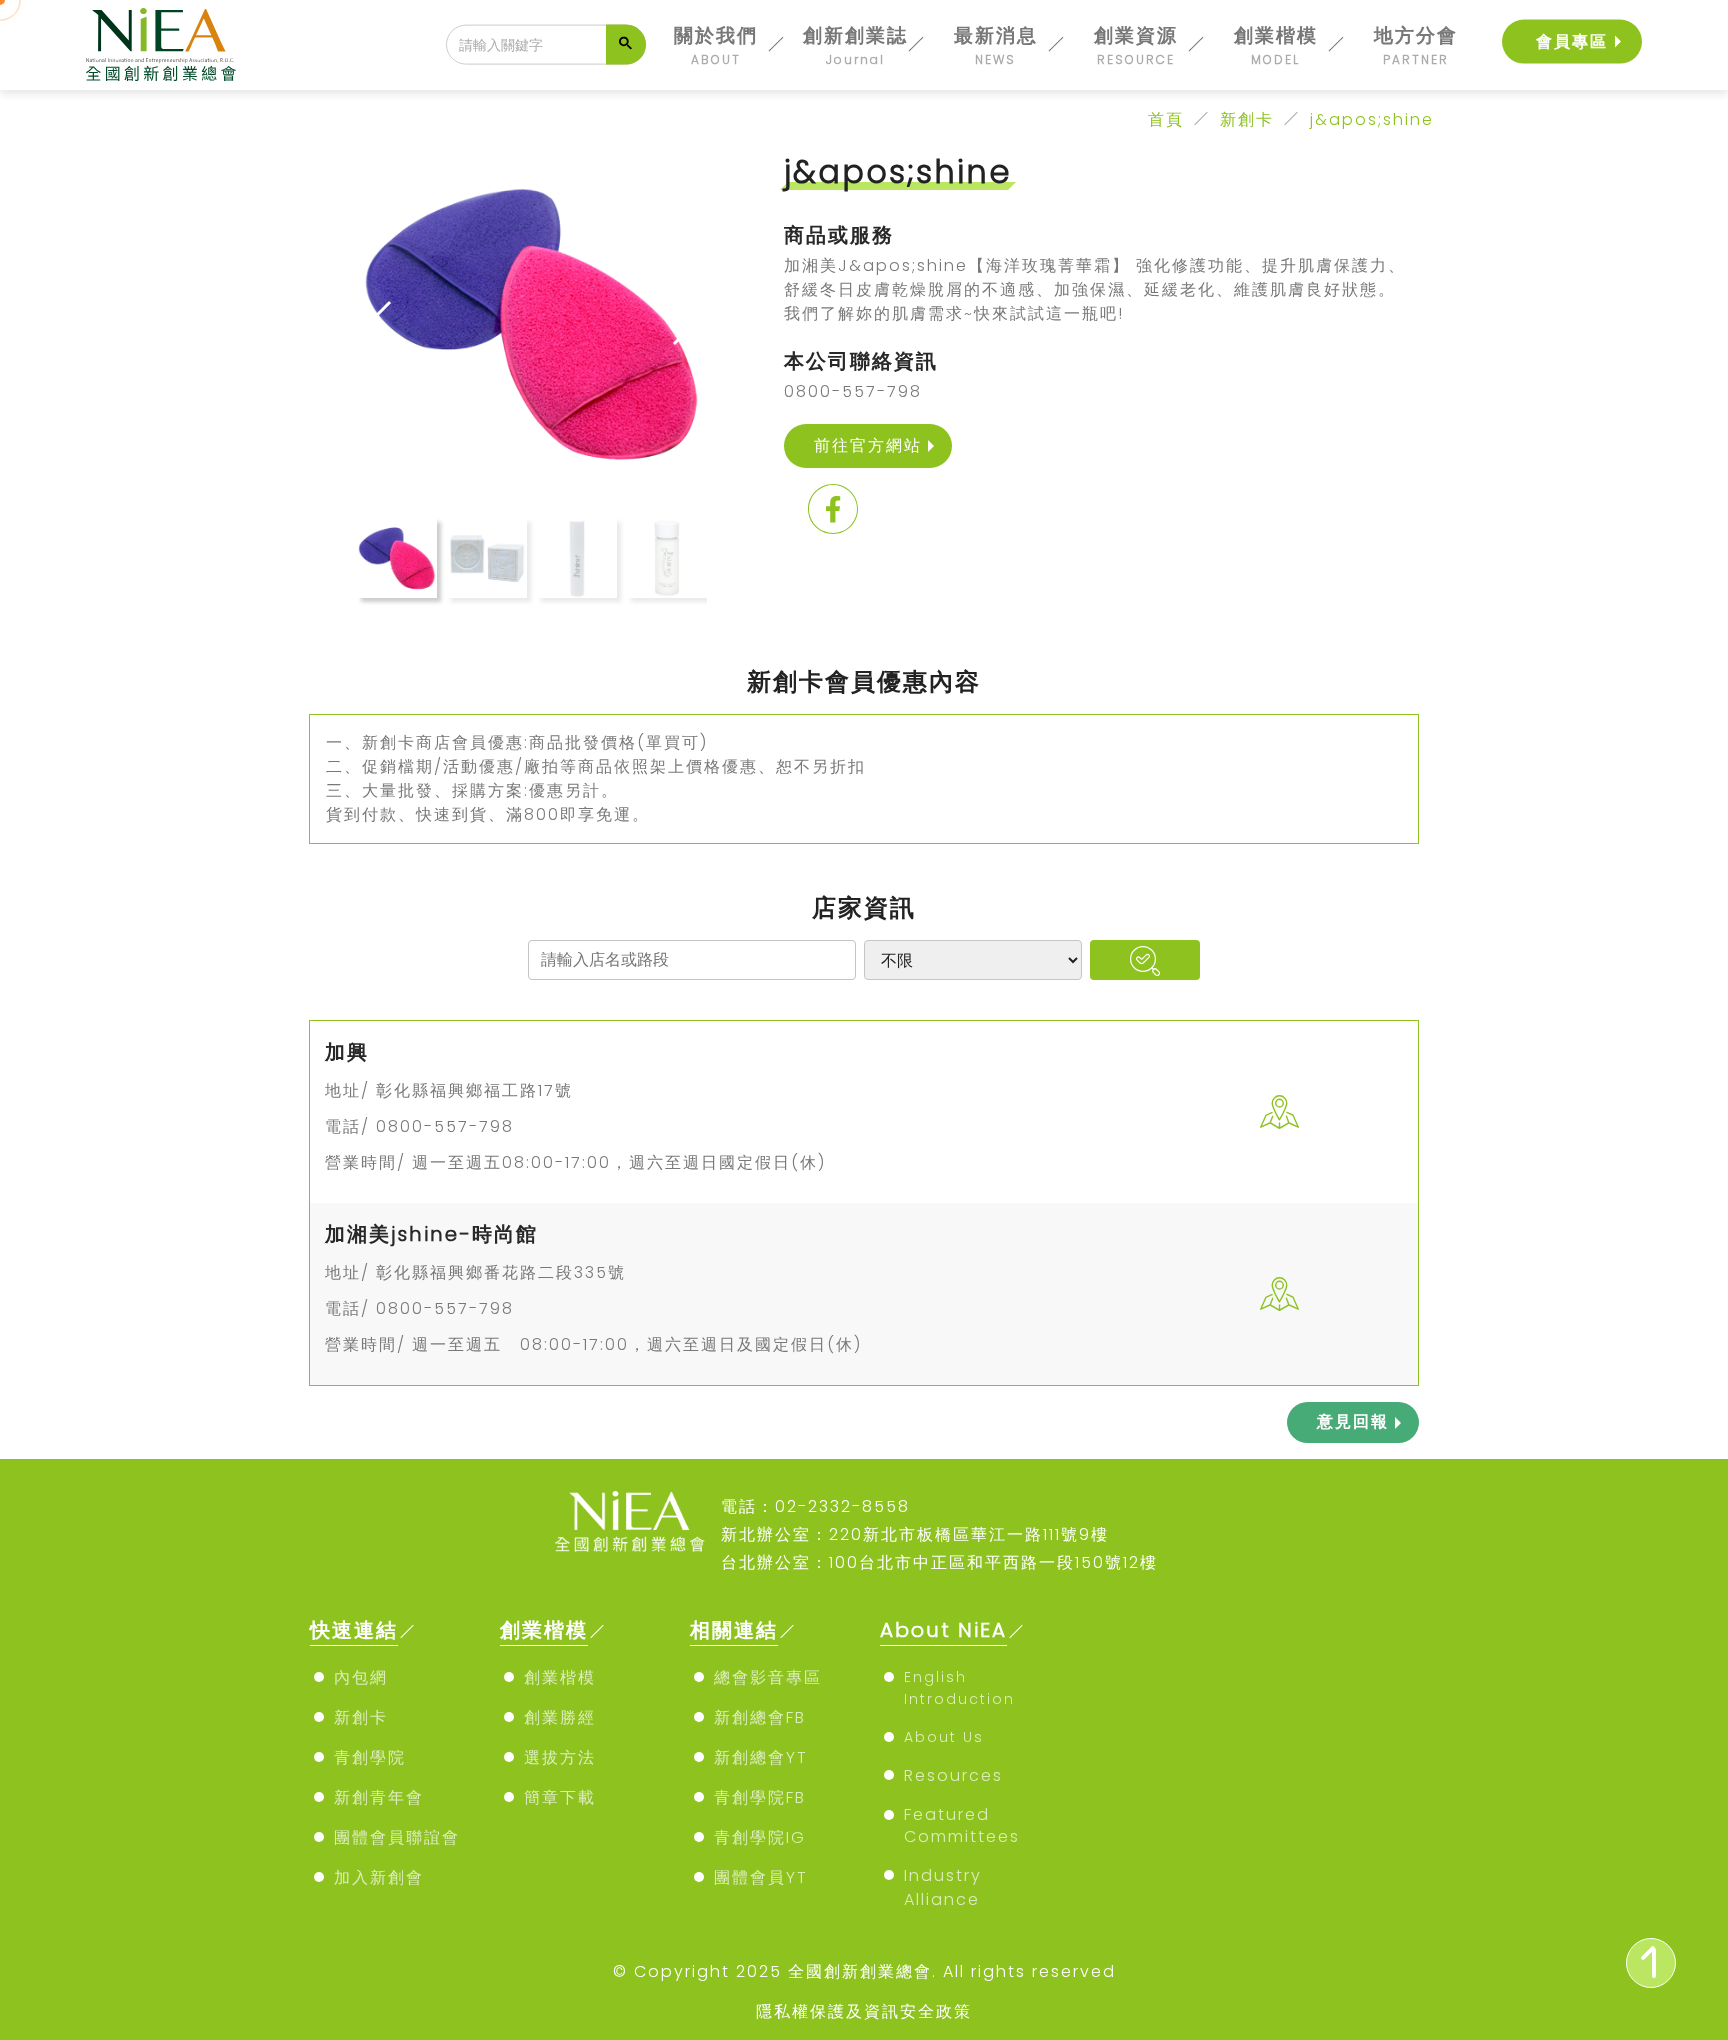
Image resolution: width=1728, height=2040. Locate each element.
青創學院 (370, 1757)
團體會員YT (761, 1877)
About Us (944, 1737)
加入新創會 (379, 1877)
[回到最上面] (1651, 1963)
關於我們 (716, 45)
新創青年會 (379, 1797)
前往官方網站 (868, 445)
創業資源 (1136, 45)
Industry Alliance (943, 1887)
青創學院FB (760, 1797)
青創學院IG (760, 1837)
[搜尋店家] (1144, 960)
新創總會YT (761, 1757)
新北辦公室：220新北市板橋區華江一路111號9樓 (915, 1534)
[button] (683, 323)
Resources (953, 1775)
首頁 (1166, 119)
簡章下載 (560, 1797)
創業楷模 (1276, 45)
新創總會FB (760, 1717)
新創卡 (1247, 119)
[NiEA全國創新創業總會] (161, 44)
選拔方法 (560, 1757)
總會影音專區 (768, 1677)
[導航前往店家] (1280, 1112)
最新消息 (996, 45)
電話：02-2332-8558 (815, 1506)
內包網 (361, 1677)
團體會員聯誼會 (397, 1837)
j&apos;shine (1372, 119)
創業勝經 (560, 1717)
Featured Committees (962, 1825)
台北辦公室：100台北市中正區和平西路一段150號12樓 (939, 1562)
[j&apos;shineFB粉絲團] (833, 512)
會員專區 (1572, 41)
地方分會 (1416, 45)
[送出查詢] (626, 45)
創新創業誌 (855, 45)
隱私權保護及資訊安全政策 (864, 2011)
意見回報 (1353, 1421)
